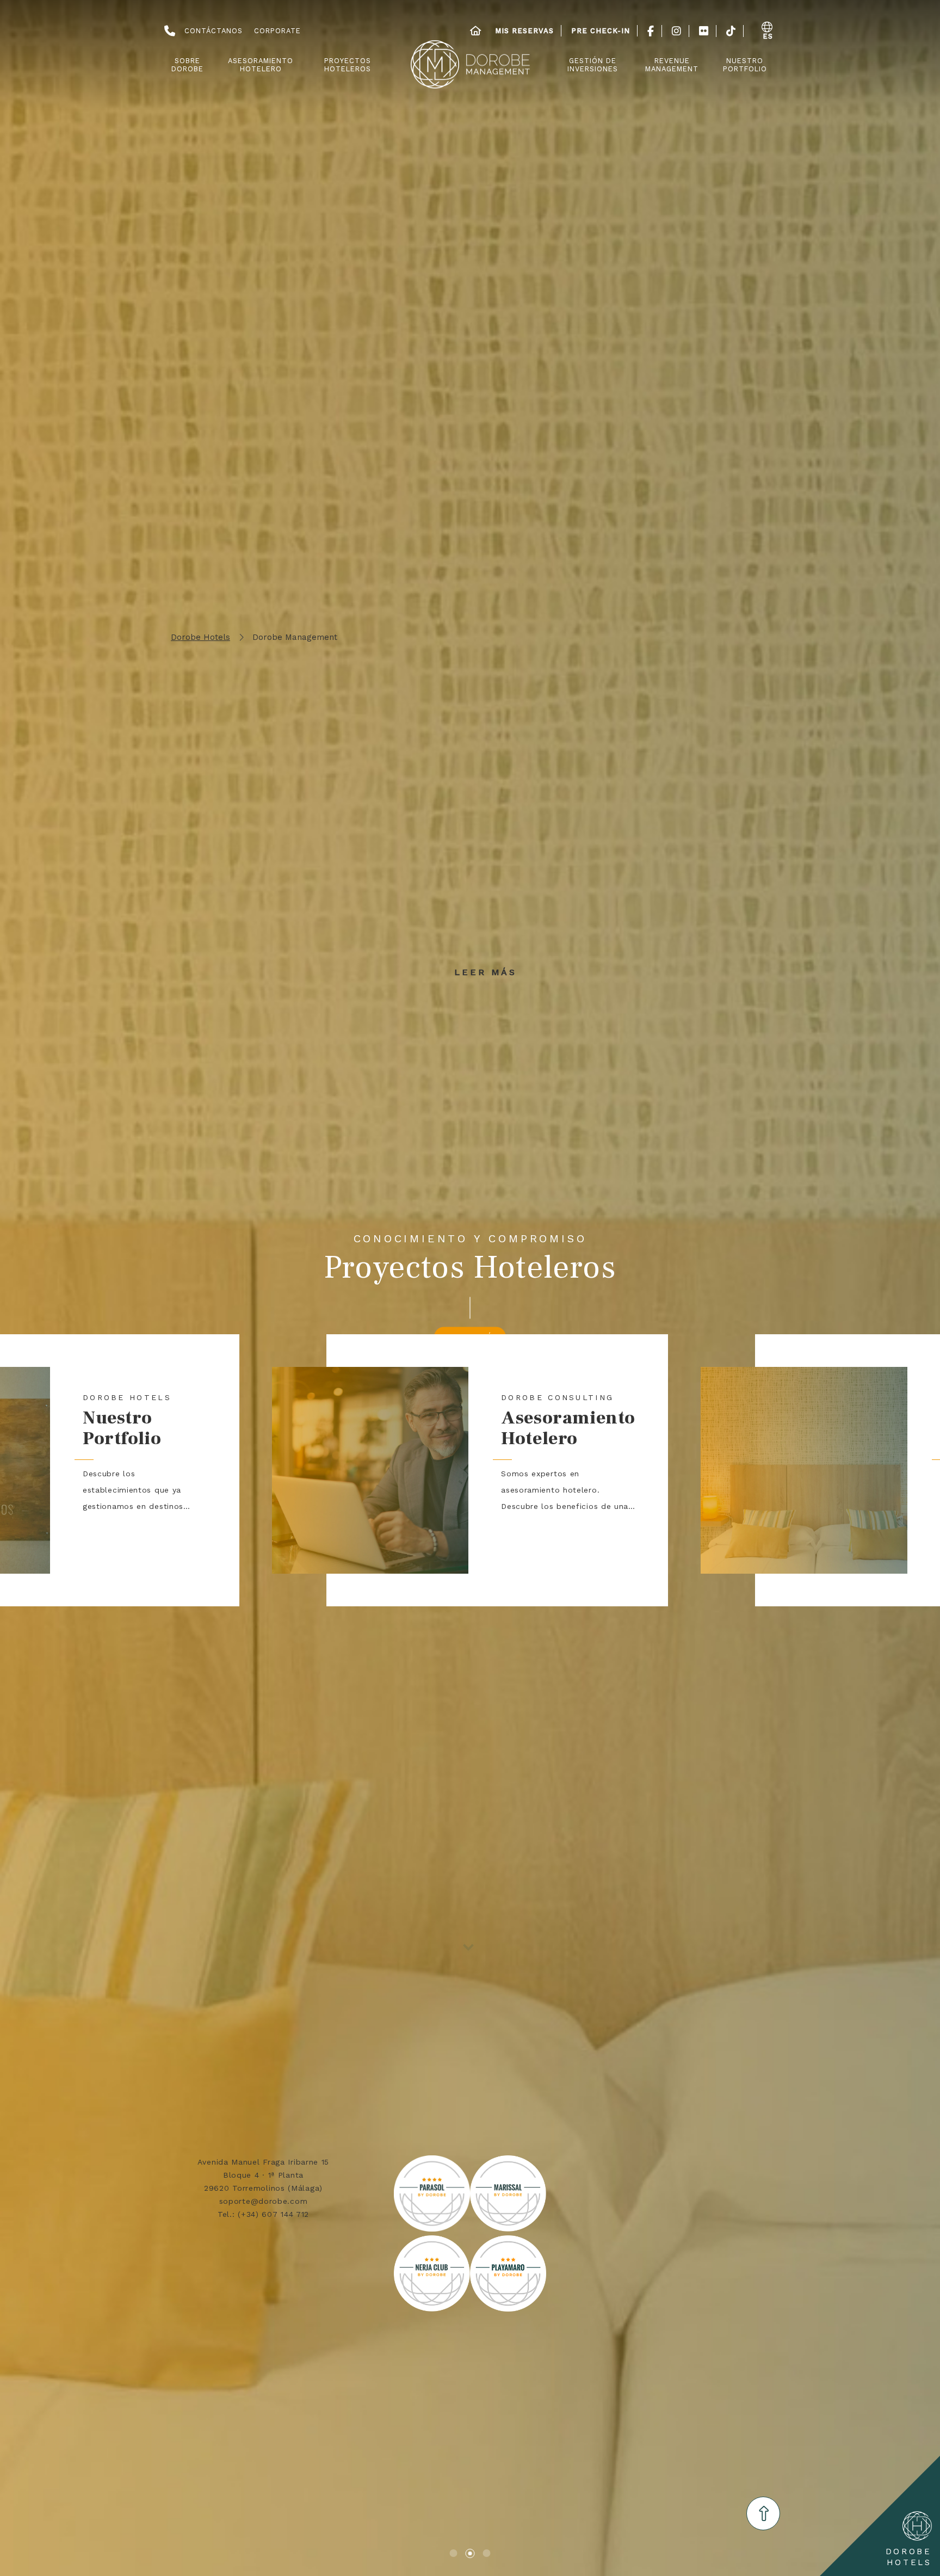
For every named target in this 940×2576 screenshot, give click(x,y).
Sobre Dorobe (187, 65)
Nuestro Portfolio (745, 65)
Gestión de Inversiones (593, 65)
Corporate (277, 31)
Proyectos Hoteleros (348, 65)
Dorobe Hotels (200, 637)
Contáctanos (214, 31)
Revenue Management (672, 65)
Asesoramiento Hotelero (261, 65)
